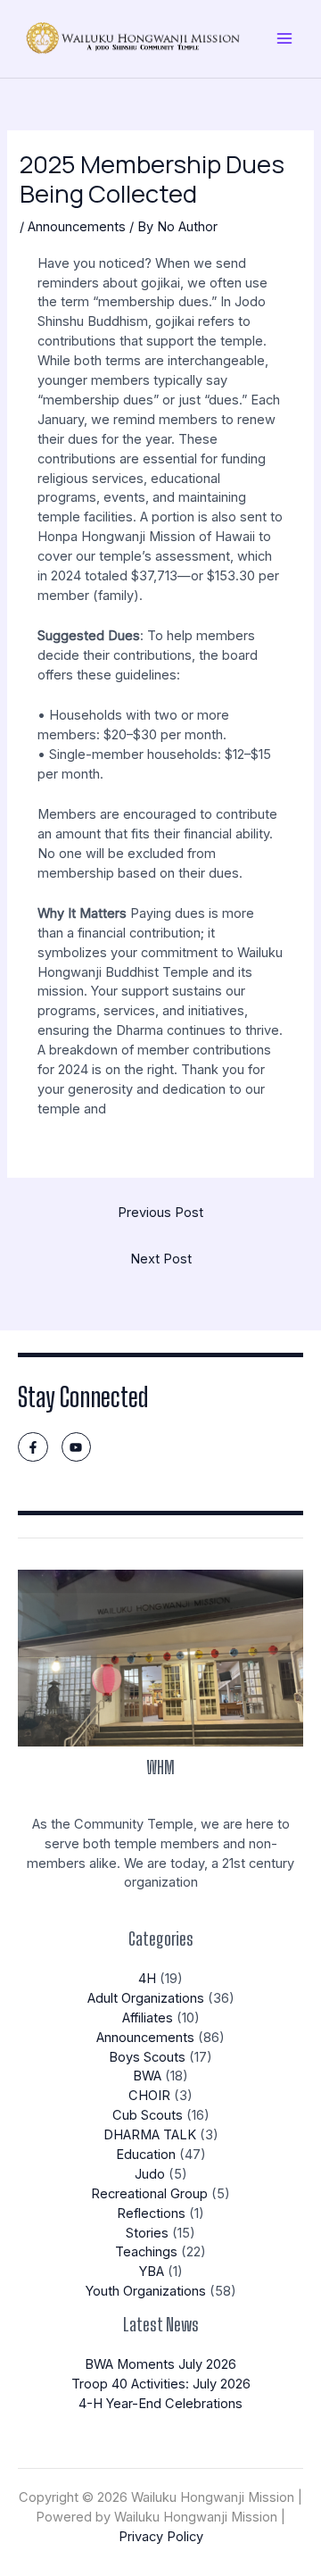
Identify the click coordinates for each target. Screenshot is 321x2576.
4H (147, 1979)
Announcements (77, 227)
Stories (147, 2233)
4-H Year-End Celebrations (160, 2404)
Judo (150, 2174)
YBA (152, 2272)
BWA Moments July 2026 (160, 2364)
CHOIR (149, 2096)
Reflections (151, 2213)
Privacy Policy (161, 2537)
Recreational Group (149, 2194)
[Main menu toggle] (284, 38)
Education (146, 2155)
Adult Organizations (146, 1998)
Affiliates (148, 2018)
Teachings (146, 2252)
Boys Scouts (147, 2057)
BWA (147, 2076)
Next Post (161, 1259)
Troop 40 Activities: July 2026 (161, 2384)
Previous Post (160, 1213)
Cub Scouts (148, 2115)
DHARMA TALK (150, 2135)
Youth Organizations (146, 2291)
